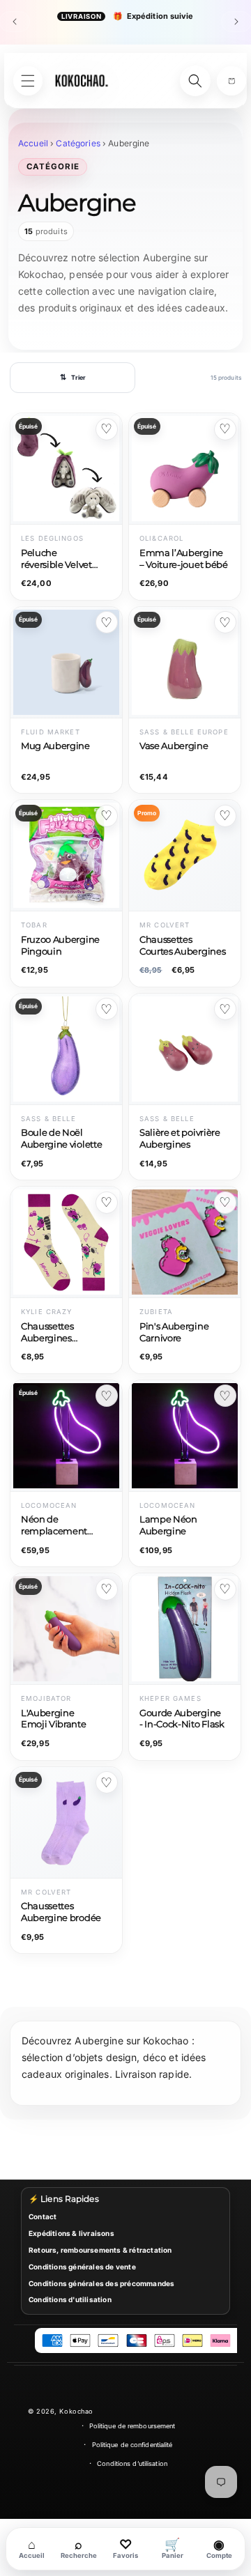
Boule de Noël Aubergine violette (61, 1139)
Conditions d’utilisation (132, 2463)
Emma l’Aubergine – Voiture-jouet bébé (184, 559)
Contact (43, 2216)
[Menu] (28, 81)
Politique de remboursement (132, 2426)
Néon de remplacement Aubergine (54, 1526)
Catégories (78, 143)
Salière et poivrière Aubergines (180, 1139)
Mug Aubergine (55, 746)
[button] (231, 81)
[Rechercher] (195, 81)
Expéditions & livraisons (71, 2233)
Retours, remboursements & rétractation (100, 2250)
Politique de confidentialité (132, 2445)
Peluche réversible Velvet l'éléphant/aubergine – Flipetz (56, 560)
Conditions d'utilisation (70, 2299)
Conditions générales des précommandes (101, 2283)
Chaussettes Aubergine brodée (61, 1912)
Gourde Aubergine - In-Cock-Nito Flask (182, 1719)
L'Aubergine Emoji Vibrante (54, 1719)
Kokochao (76, 2411)
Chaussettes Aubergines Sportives (47, 1333)
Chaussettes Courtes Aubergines (182, 946)
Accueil (33, 143)
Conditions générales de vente (82, 2267)
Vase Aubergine (174, 746)
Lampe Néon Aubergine (168, 1525)
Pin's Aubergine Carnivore (174, 1332)
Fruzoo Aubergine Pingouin (60, 946)
